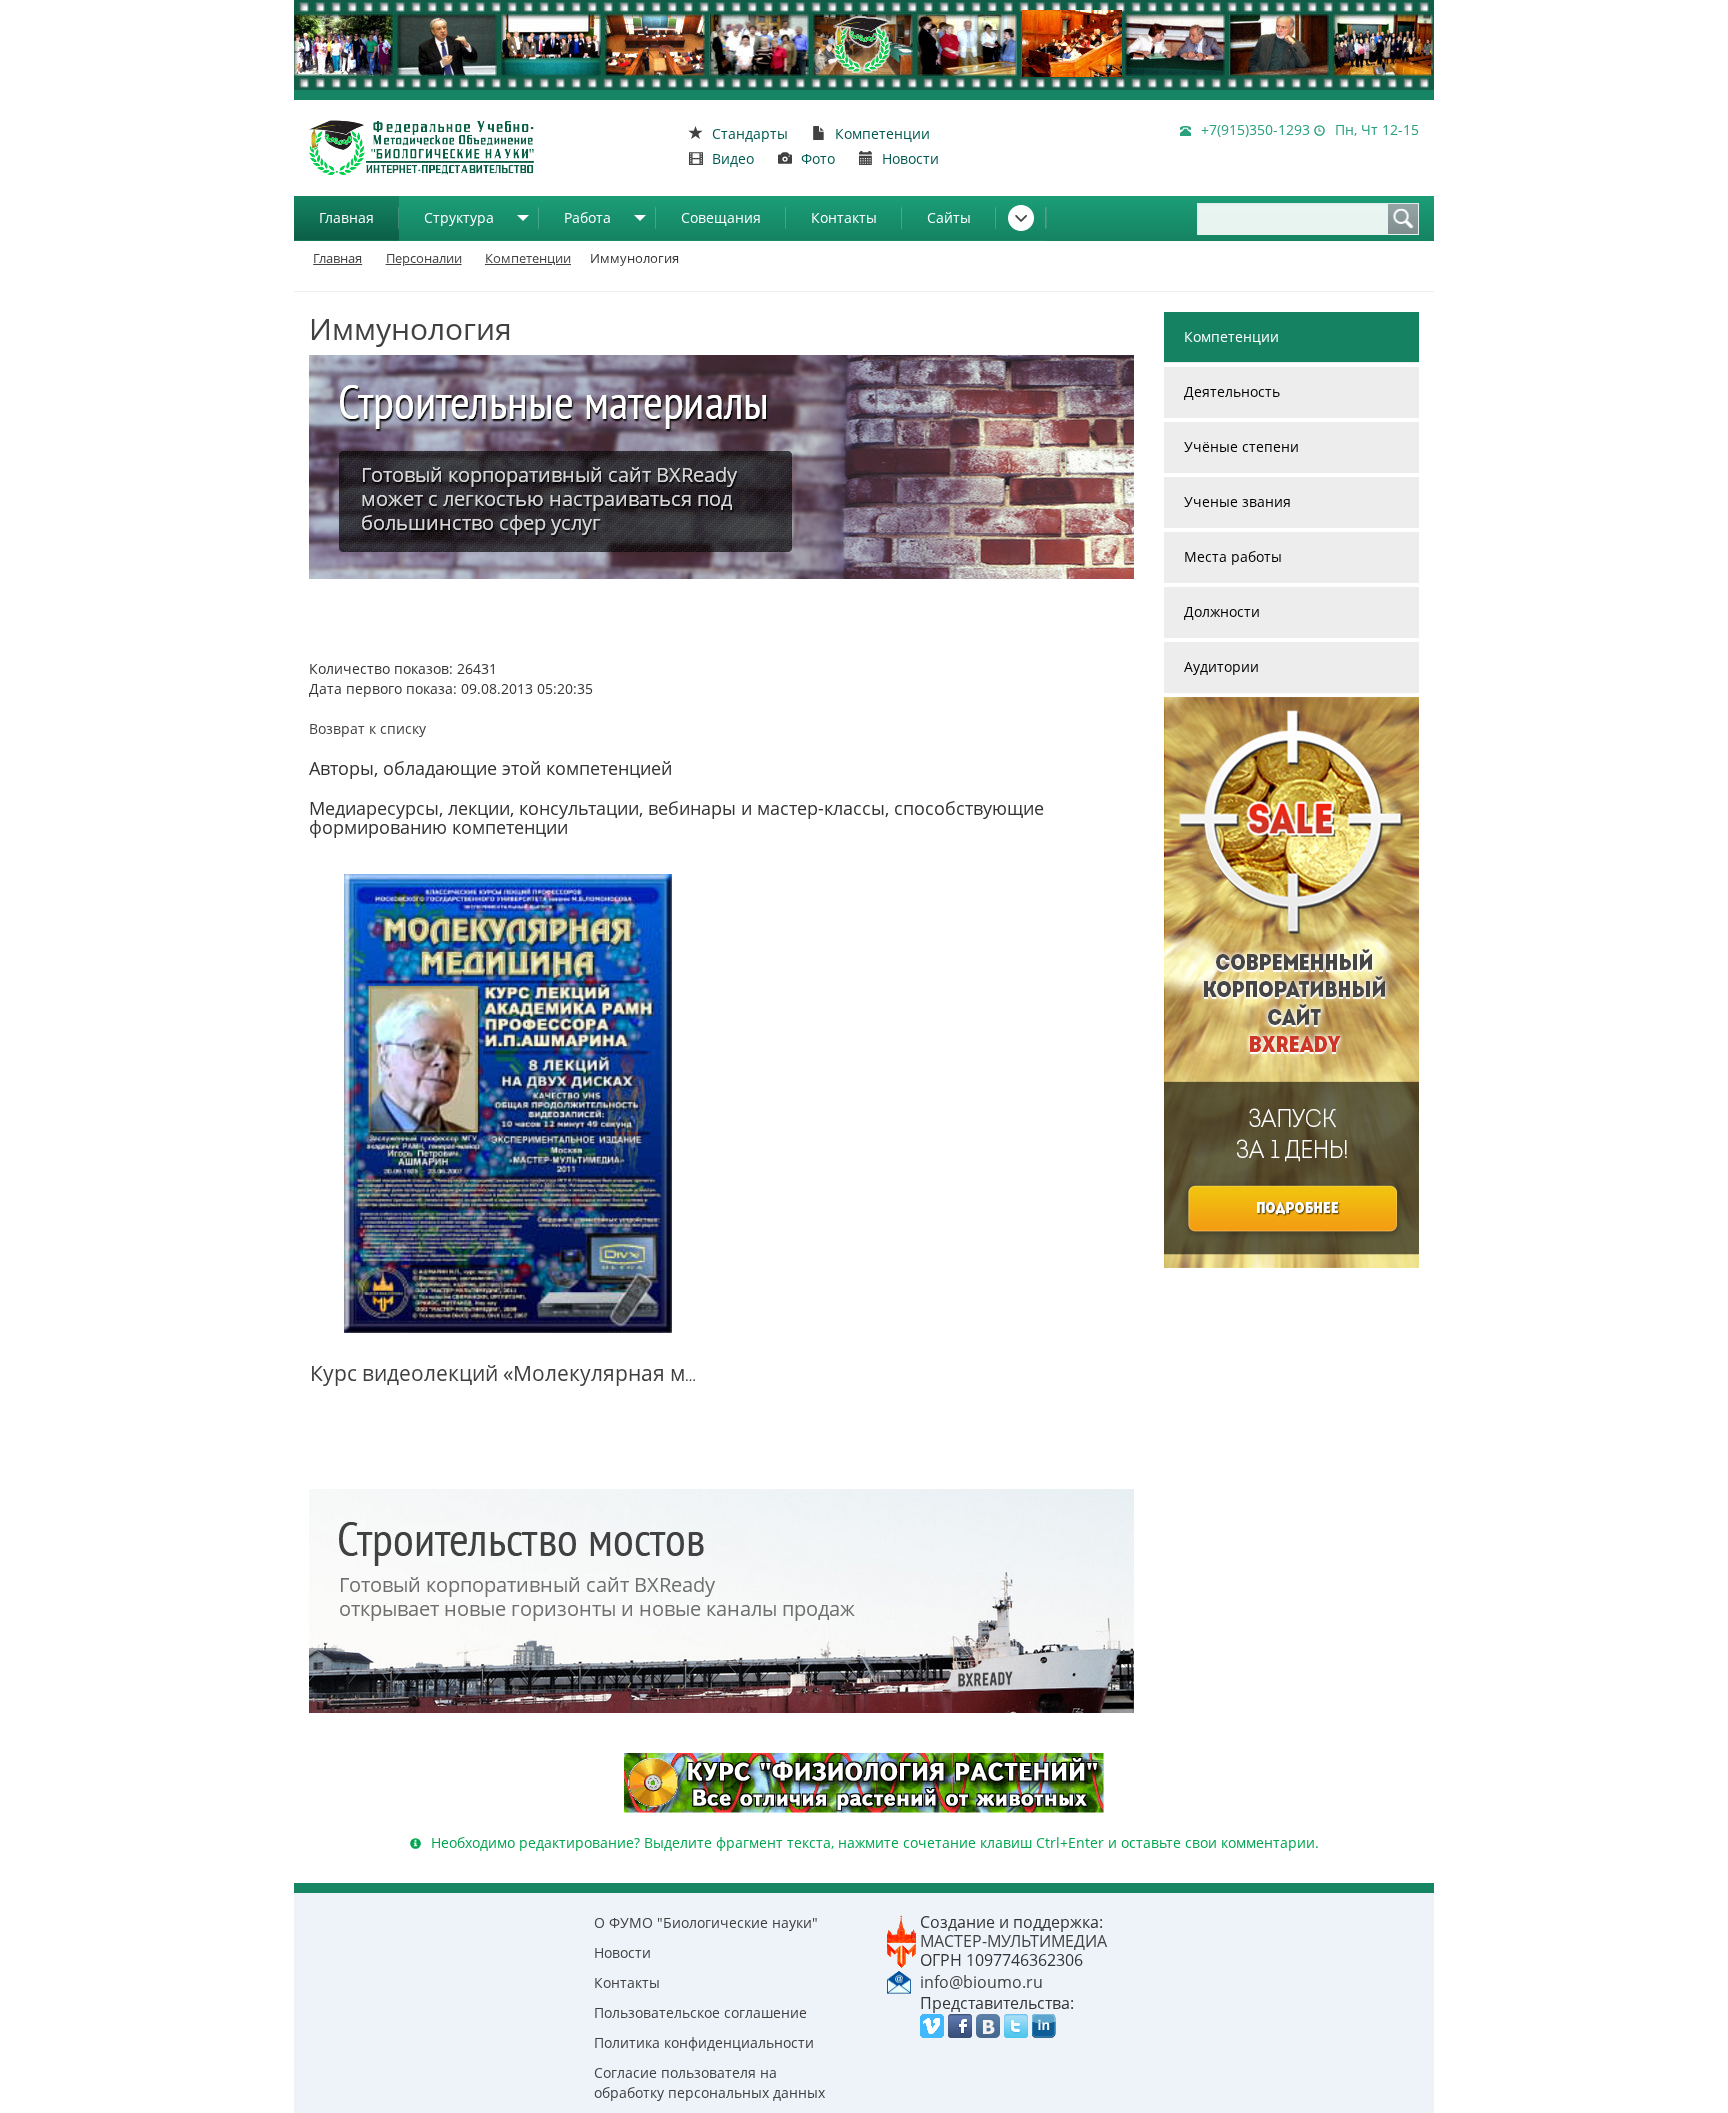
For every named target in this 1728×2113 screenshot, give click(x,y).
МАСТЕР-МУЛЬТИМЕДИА (1013, 1941)
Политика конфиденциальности (704, 2042)
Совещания (721, 217)
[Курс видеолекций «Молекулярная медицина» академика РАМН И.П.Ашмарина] (508, 1103)
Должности (1222, 611)
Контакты (844, 217)
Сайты (949, 217)
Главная (346, 217)
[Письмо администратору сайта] (899, 1981)
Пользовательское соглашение (700, 2012)
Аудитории (1221, 666)
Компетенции (1231, 336)
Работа (587, 217)
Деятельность (1232, 391)
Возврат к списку (367, 728)
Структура (459, 217)
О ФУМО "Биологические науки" (706, 1922)
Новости (622, 1952)
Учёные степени (1241, 446)
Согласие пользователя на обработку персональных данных (709, 2082)
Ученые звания (1237, 501)
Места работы (1233, 556)
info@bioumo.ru (981, 1982)
